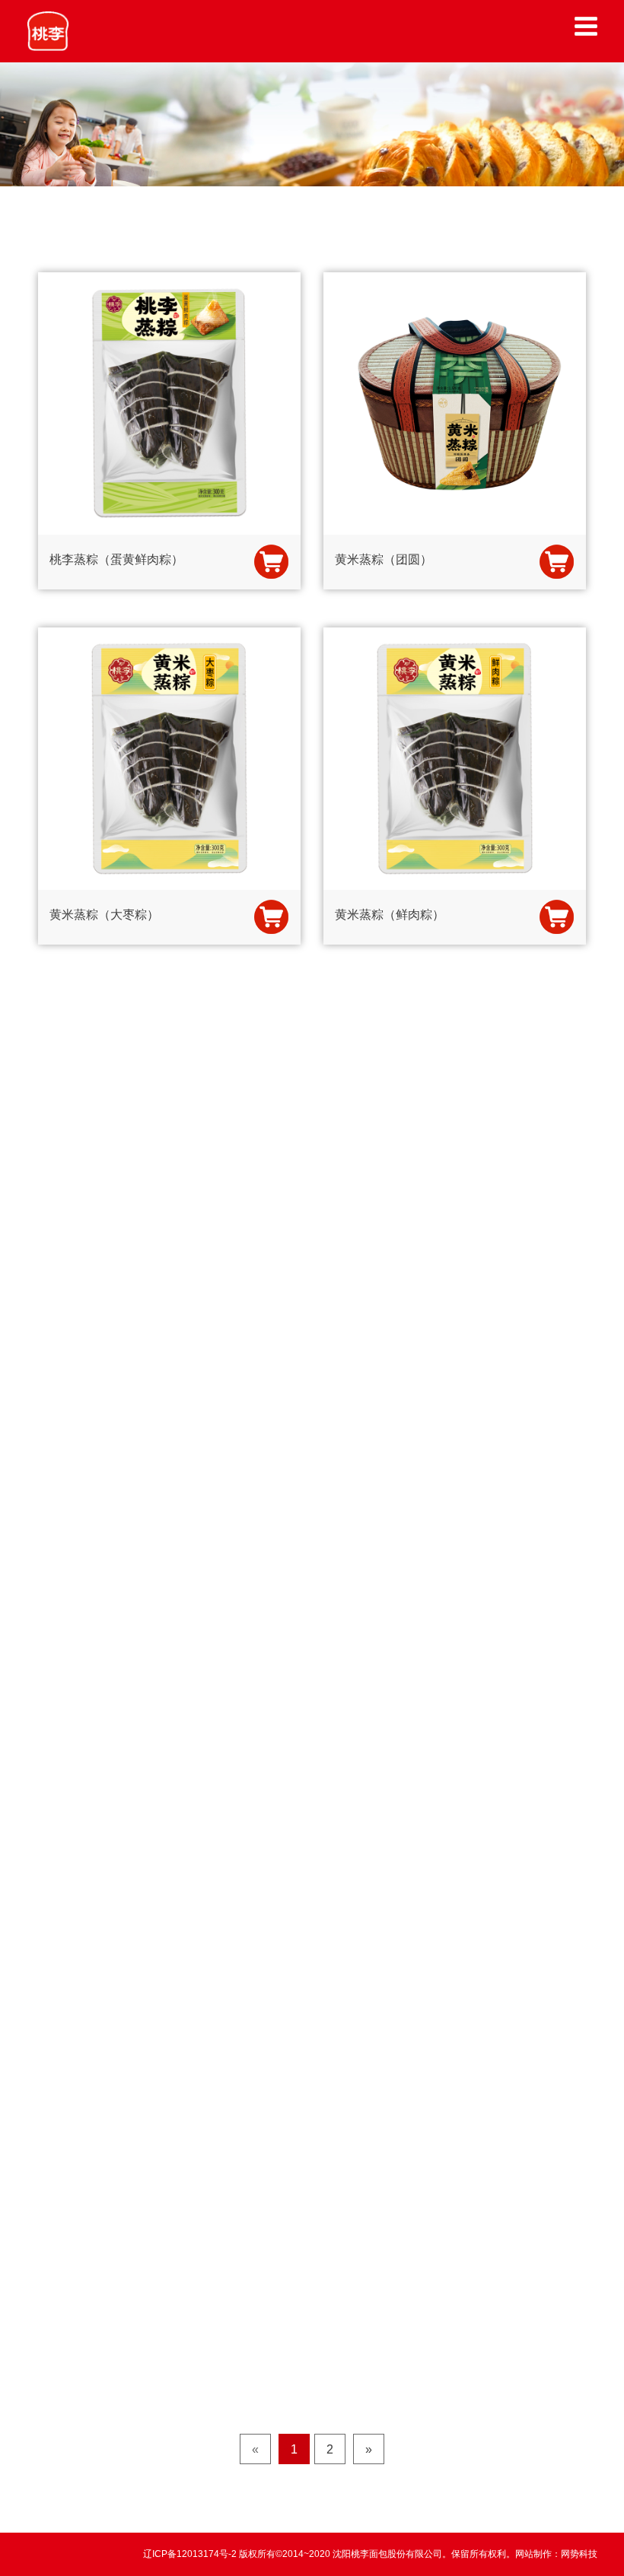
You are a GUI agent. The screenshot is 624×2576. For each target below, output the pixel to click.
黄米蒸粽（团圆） (384, 559)
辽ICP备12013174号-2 (191, 2554)
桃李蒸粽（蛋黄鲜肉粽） (116, 559)
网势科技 (579, 2554)
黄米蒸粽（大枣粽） (104, 915)
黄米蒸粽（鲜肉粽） (390, 915)
